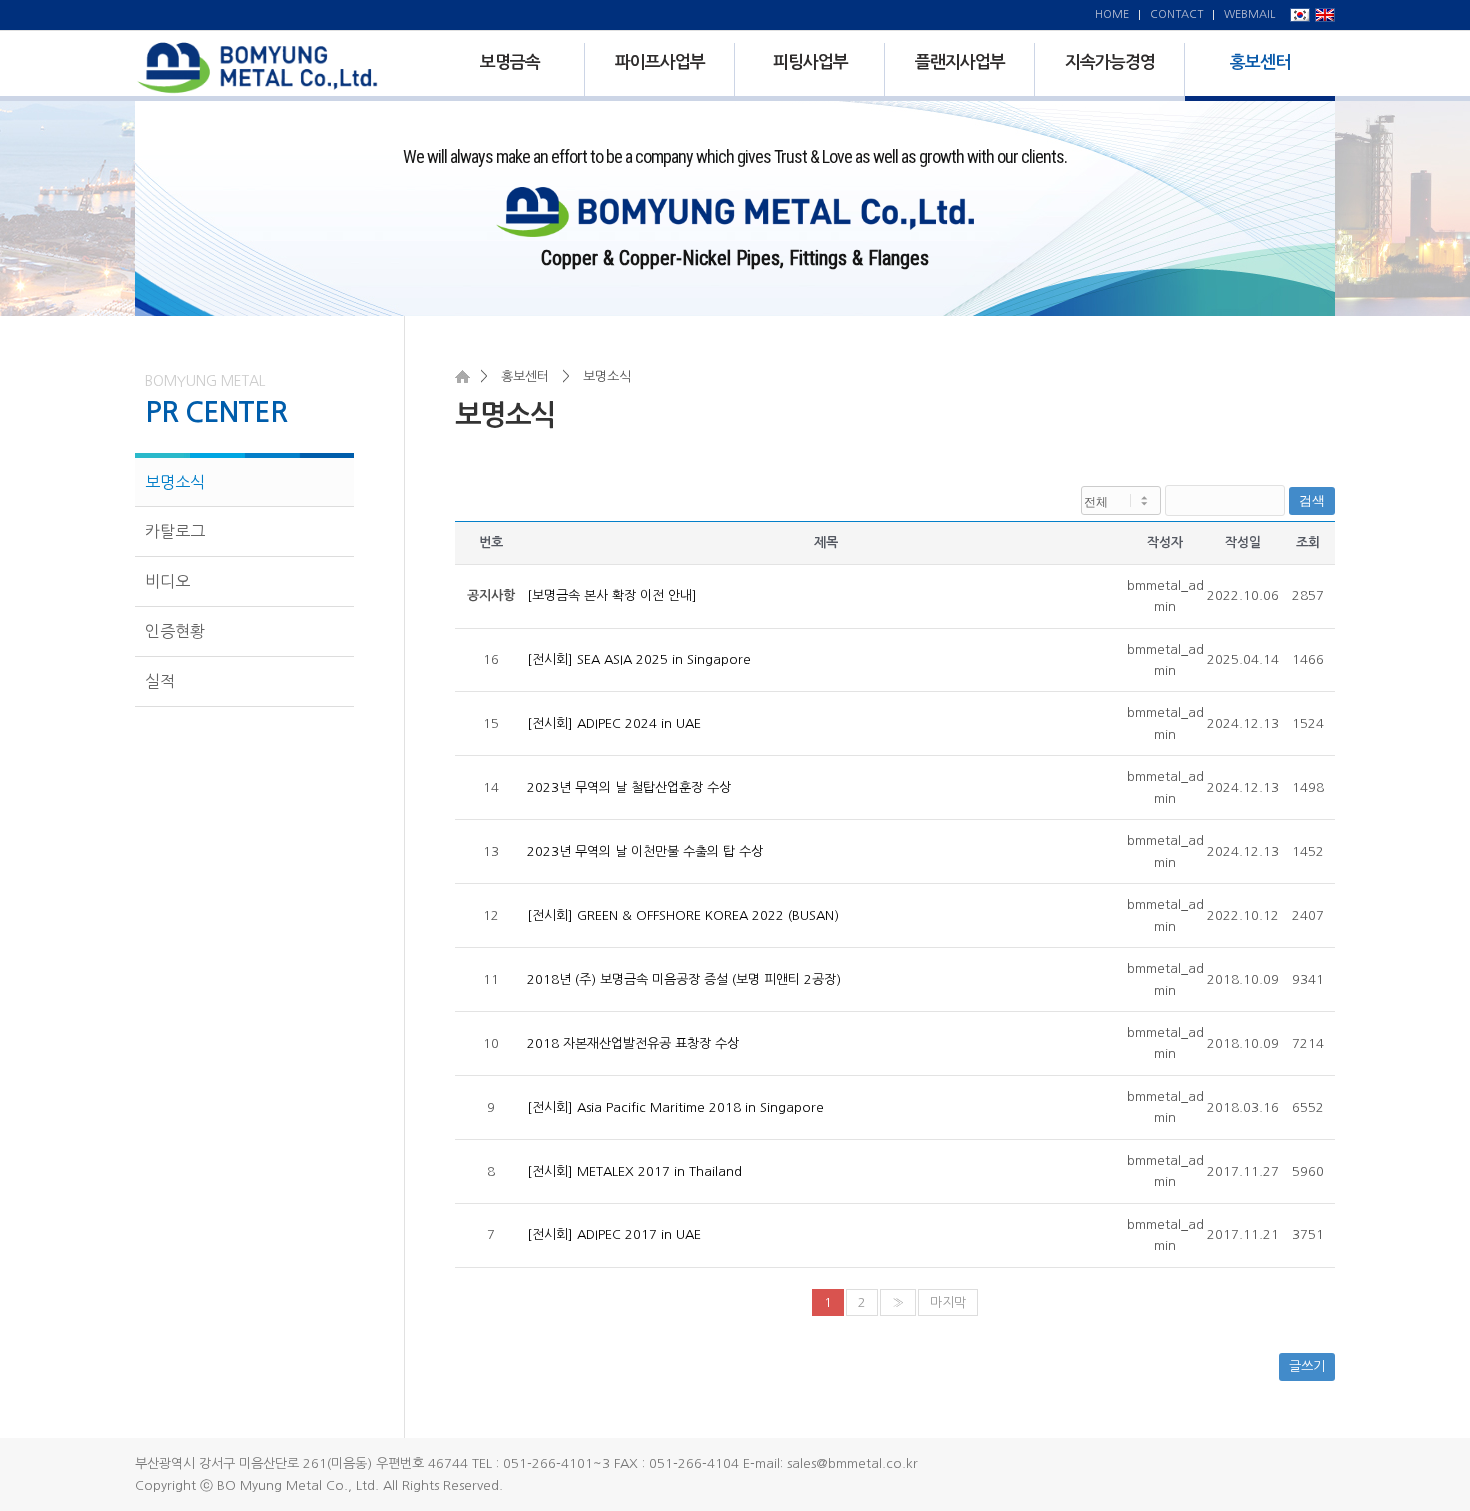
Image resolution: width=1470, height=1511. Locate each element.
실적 (160, 681)
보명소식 (175, 482)
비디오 (167, 581)
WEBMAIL (1249, 14)
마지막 (948, 1302)
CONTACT (1176, 14)
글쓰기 (1307, 1366)
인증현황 (175, 631)
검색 (1312, 500)
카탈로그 (175, 531)
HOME (1112, 14)
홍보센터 (525, 376)
